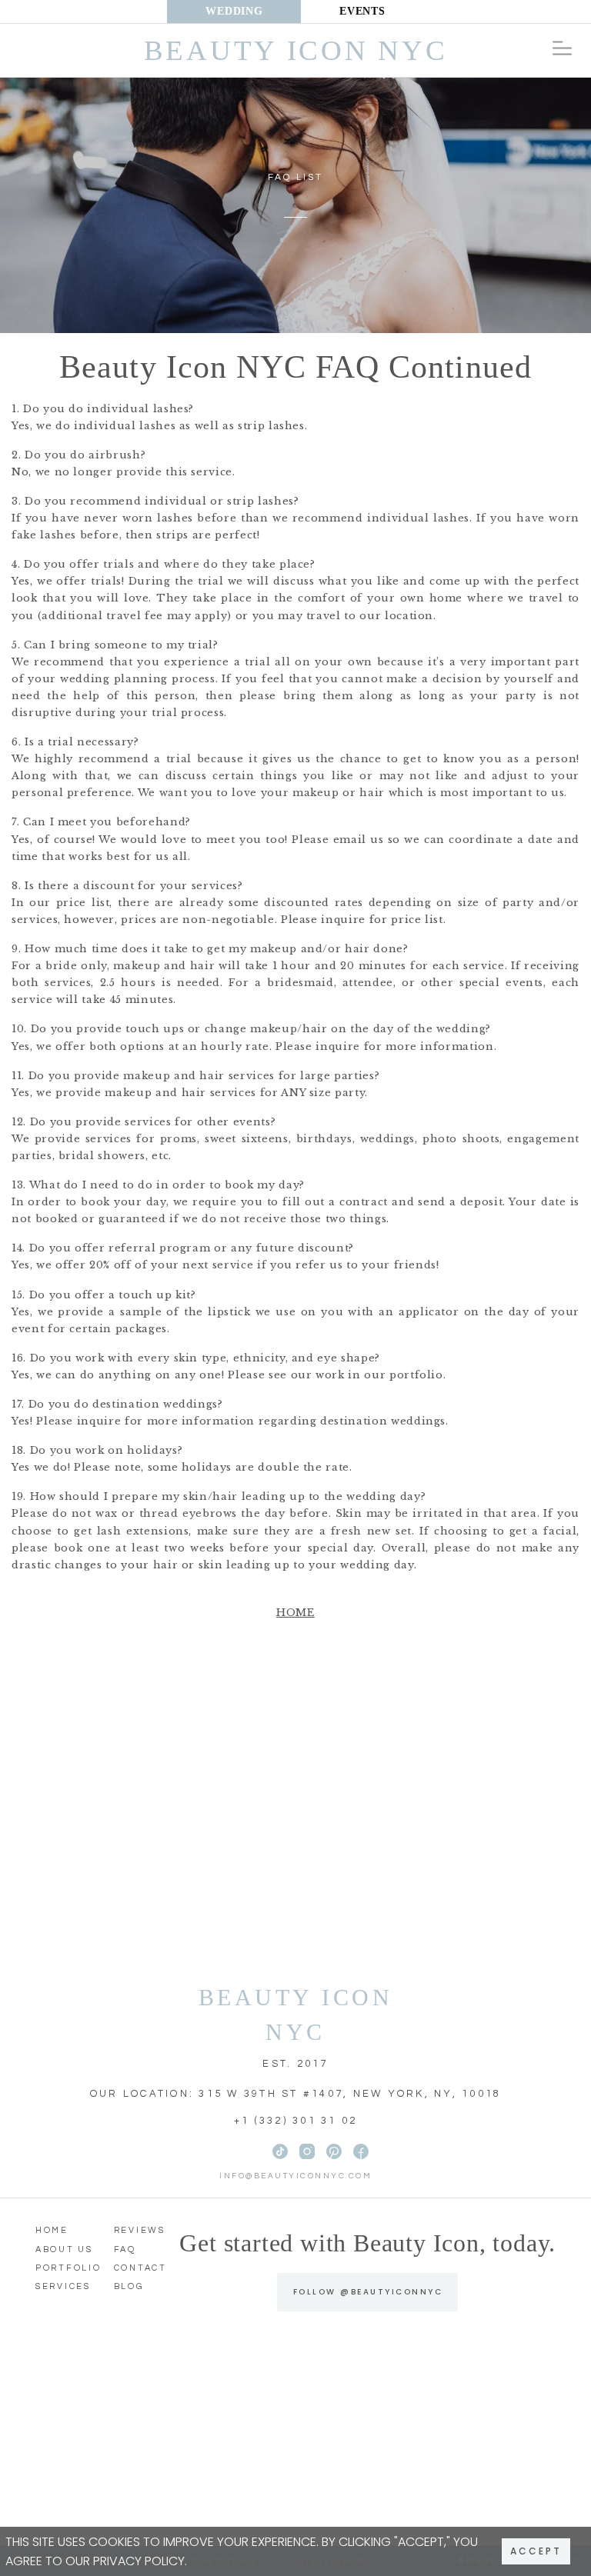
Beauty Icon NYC (296, 50)
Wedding (234, 11)
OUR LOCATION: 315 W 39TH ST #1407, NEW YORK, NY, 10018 (296, 2094)
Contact (140, 2268)
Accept (536, 2551)
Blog (129, 2286)
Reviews (140, 2230)
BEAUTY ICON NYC (296, 2014)
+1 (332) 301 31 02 (296, 2121)
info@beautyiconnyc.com (295, 2176)
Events (362, 11)
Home (295, 1613)
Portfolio (68, 2268)
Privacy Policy (139, 2561)
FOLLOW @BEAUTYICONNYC (368, 2292)
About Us (64, 2249)
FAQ (125, 2249)
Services (63, 2286)
